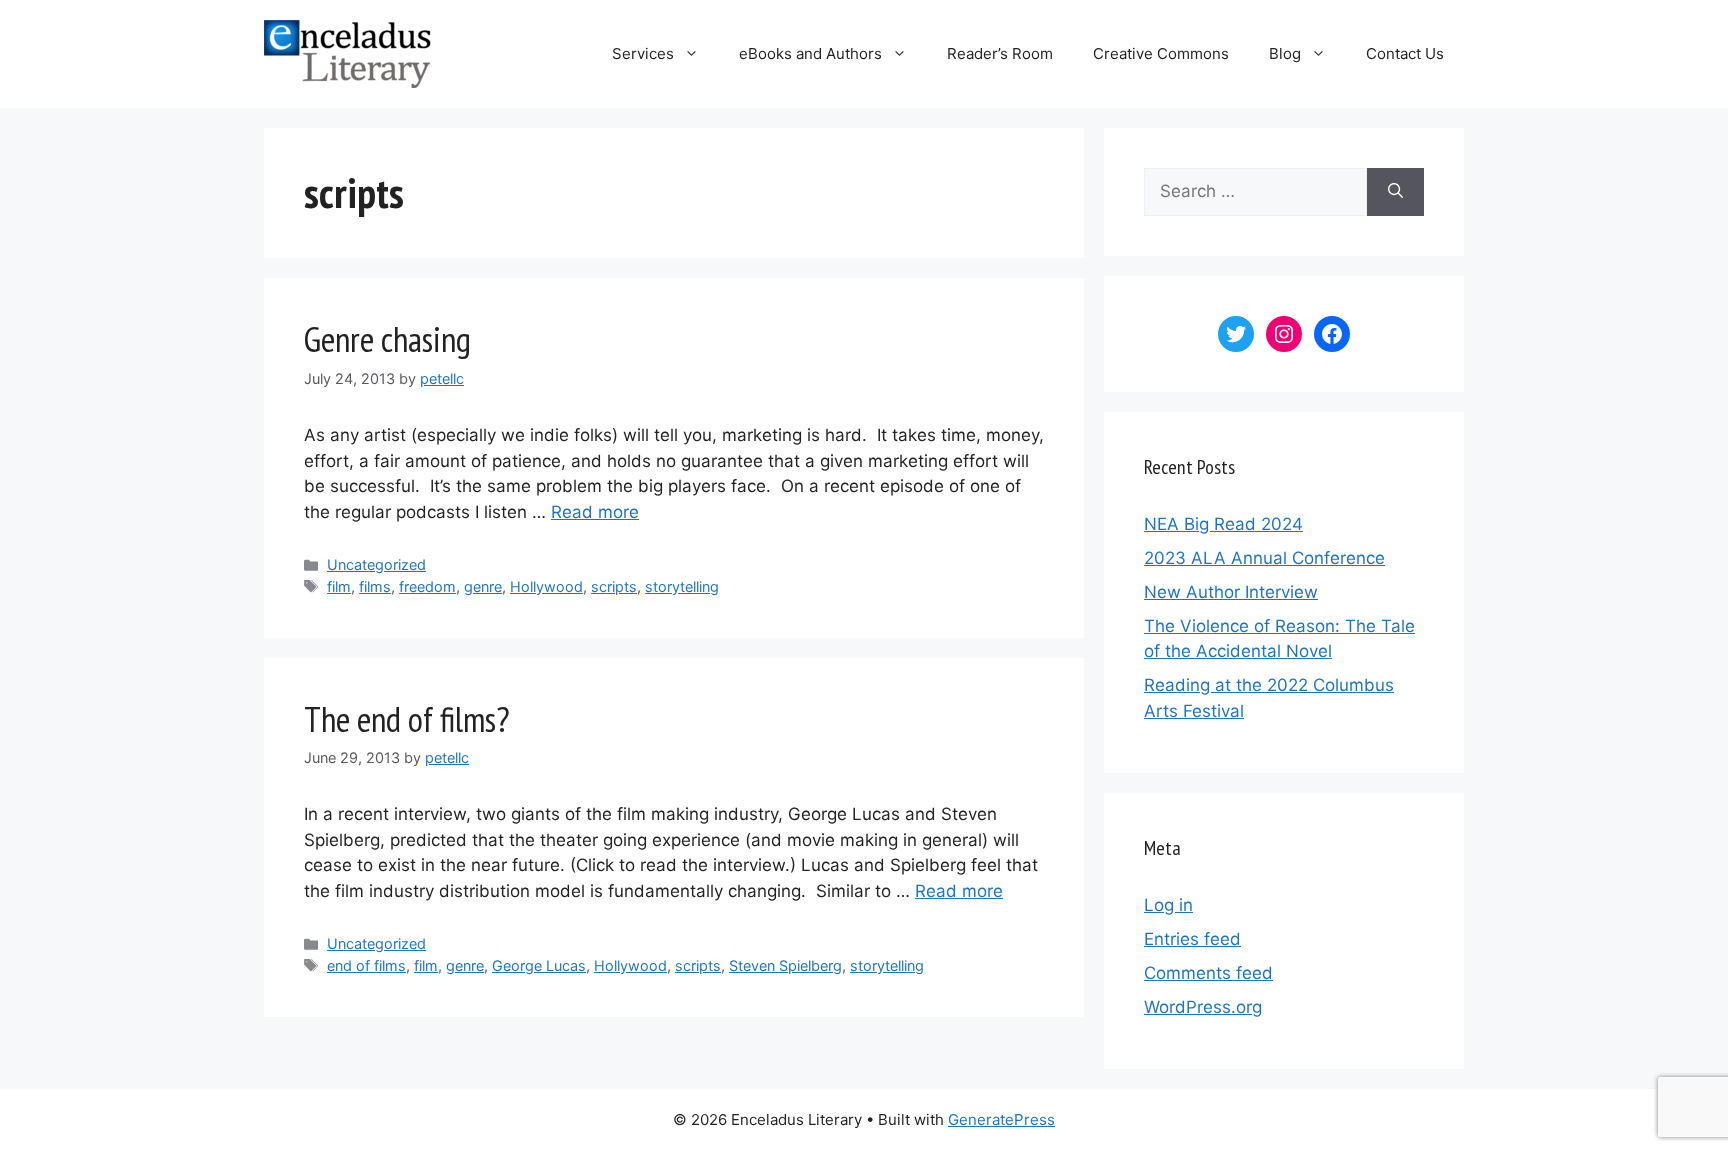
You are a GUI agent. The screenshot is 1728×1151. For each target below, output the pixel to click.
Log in (1168, 905)
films (375, 586)
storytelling (682, 586)
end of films (366, 965)
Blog (1285, 53)
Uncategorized (376, 564)
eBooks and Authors (810, 53)
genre (483, 586)
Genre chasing (387, 339)
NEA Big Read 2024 (1223, 524)
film (339, 586)
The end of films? (407, 719)
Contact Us (1405, 53)
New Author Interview (1231, 592)
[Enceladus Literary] (347, 53)
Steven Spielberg (785, 965)
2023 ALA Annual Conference (1264, 558)
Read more (595, 512)
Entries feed (1192, 939)
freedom (427, 586)
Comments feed (1208, 973)
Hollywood (546, 586)
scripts (614, 586)
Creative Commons (1161, 53)
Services (643, 53)
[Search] (1395, 192)
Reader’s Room (1000, 53)
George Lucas (539, 965)
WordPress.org (1203, 1007)
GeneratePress (1001, 1119)
